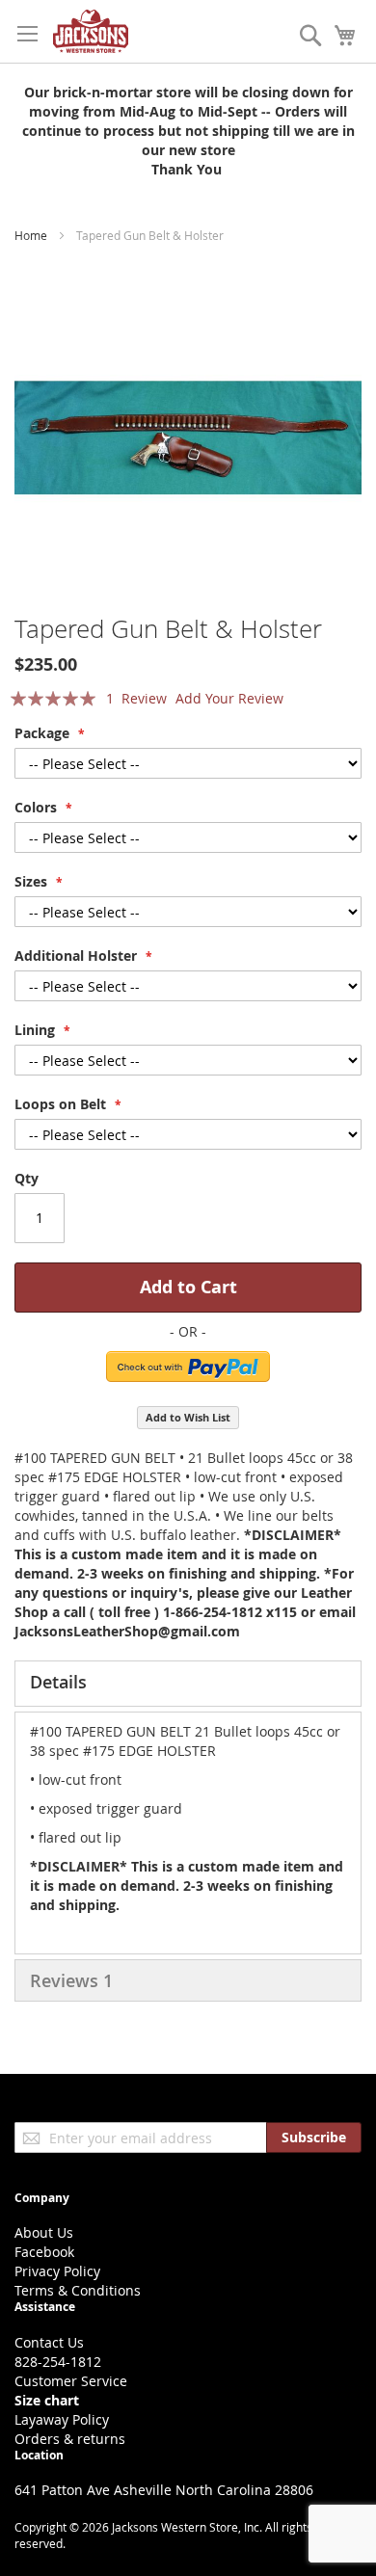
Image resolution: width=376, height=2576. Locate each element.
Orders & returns (70, 2439)
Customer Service (71, 2381)
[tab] (188, 1684)
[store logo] (91, 31)
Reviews (71, 1980)
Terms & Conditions (78, 2290)
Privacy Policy (57, 2271)
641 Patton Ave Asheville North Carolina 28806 (164, 2490)
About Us (44, 2232)
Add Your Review (229, 698)
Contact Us (49, 2342)
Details (58, 1682)
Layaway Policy (62, 2419)
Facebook (44, 2252)
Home (31, 235)
